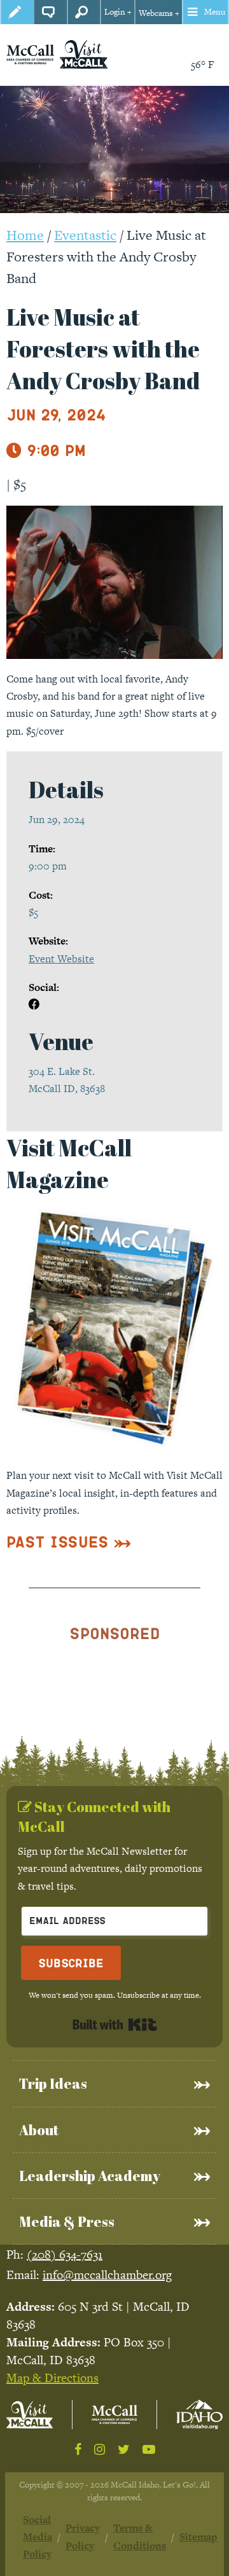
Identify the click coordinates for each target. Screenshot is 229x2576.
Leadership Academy (90, 2176)
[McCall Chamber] (30, 54)
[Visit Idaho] (199, 2414)
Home (25, 235)
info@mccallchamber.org (107, 2275)
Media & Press (67, 2221)
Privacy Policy (83, 2537)
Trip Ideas (53, 2083)
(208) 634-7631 (65, 2254)
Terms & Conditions (140, 2537)
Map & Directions (52, 2378)
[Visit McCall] (30, 2415)
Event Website (61, 959)
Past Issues (58, 1541)
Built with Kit (115, 2025)
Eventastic (85, 235)
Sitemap (198, 2537)
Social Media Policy (38, 2537)
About (39, 2130)
